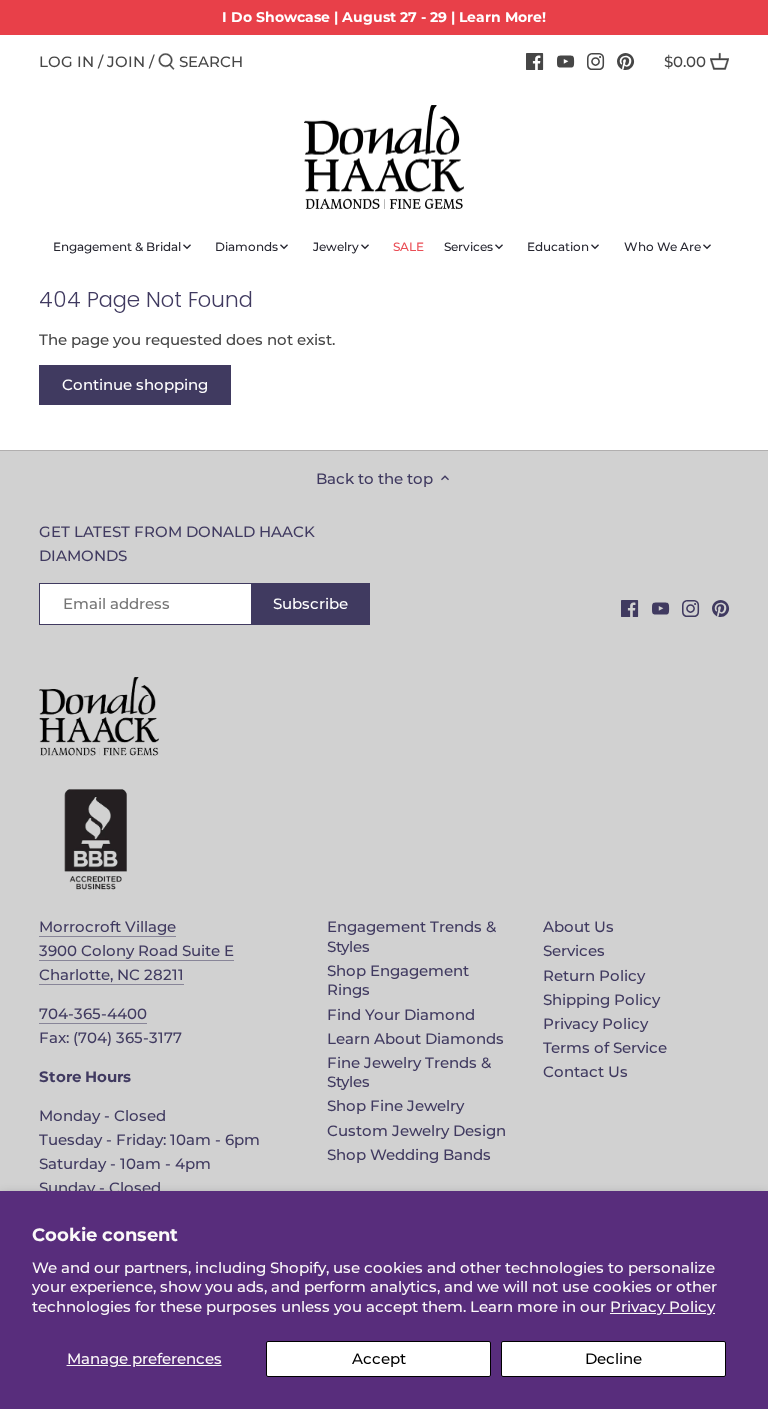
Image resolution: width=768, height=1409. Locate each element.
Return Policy (594, 975)
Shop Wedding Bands (409, 1154)
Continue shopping (135, 384)
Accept (379, 1358)
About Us (578, 926)
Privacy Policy (662, 1306)
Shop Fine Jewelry (395, 1105)
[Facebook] (534, 61)
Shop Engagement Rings (398, 980)
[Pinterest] (625, 61)
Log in (66, 61)
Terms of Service (605, 1047)
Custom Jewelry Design (416, 1130)
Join (126, 61)
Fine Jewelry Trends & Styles (409, 1072)
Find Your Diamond (401, 1014)
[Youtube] (565, 61)
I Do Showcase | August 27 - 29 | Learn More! (384, 17)
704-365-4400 (93, 1013)
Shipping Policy (601, 999)
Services (574, 950)
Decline (613, 1358)
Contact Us (585, 1071)
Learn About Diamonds (415, 1038)
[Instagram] (595, 61)
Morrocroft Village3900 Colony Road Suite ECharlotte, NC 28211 (136, 950)
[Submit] (166, 62)
